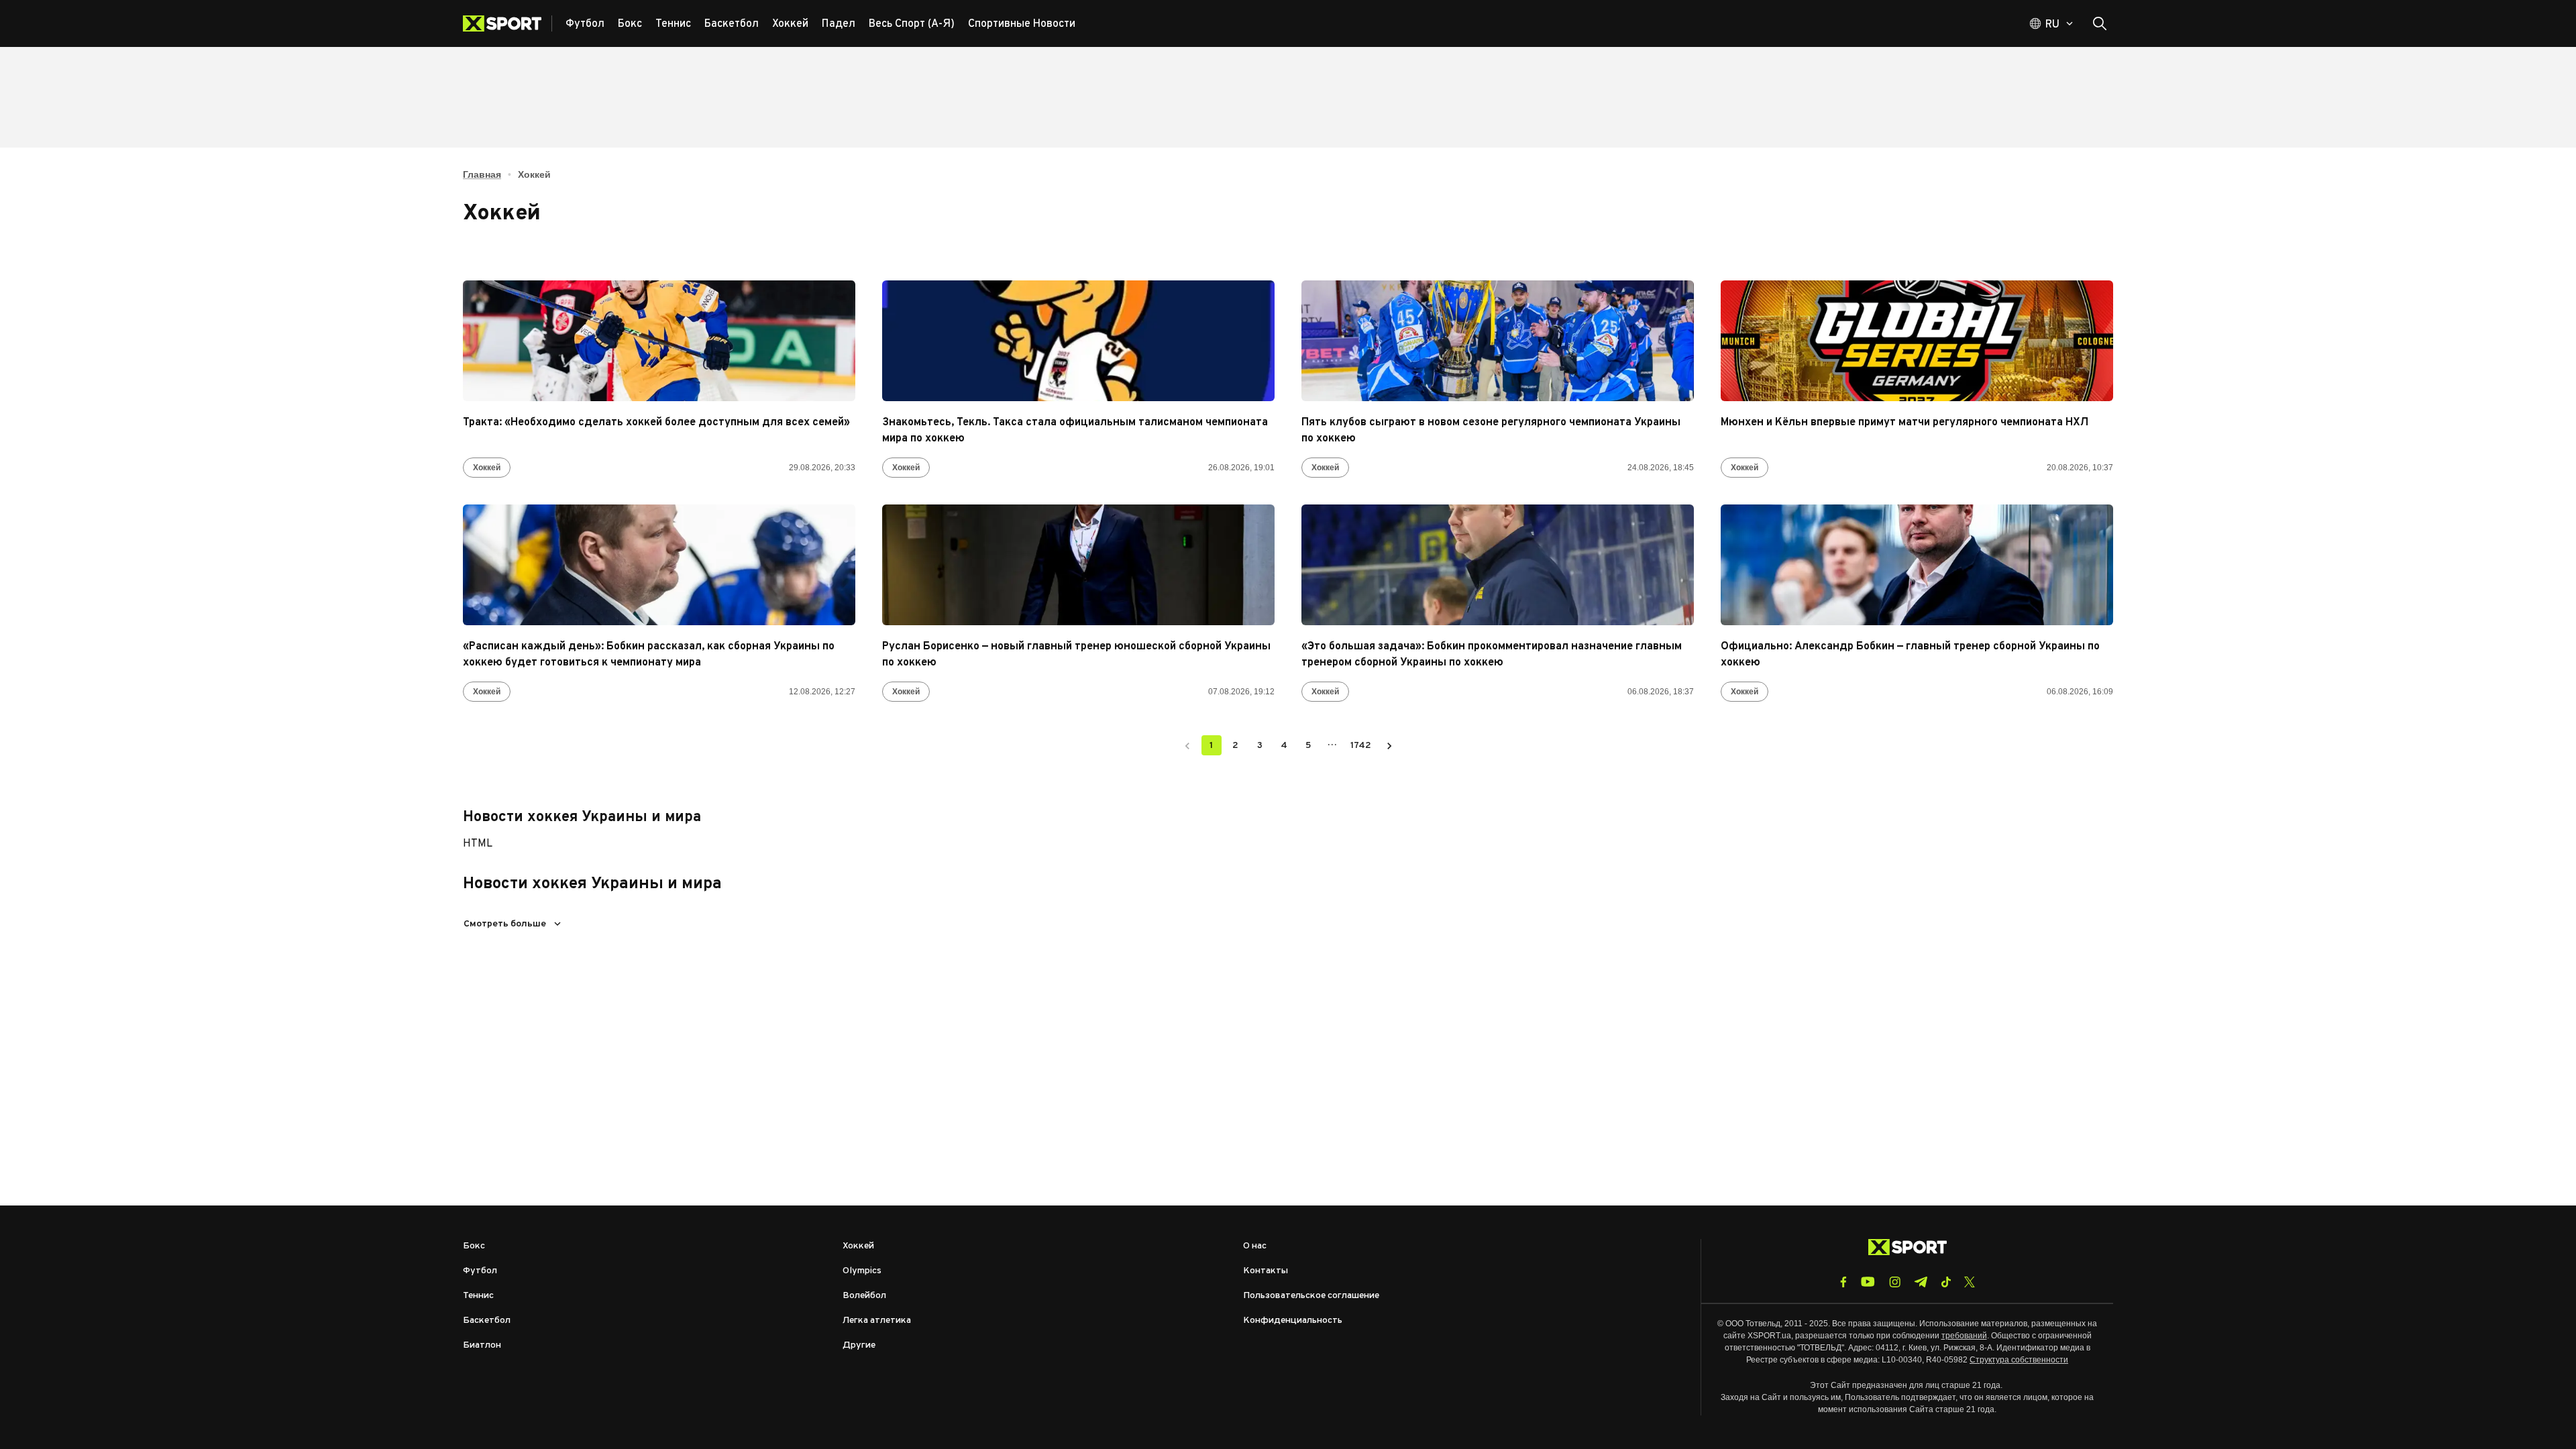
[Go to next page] (1389, 745)
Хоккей (487, 468)
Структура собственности (2019, 1360)
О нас (1255, 1246)
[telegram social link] (1921, 1282)
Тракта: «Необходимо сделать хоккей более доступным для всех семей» (656, 423)
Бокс (474, 1246)
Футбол (480, 1271)
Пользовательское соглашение (1311, 1296)
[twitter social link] (1970, 1282)
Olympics (862, 1271)
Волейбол (864, 1296)
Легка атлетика (877, 1321)
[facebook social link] (1843, 1282)
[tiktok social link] (1946, 1282)
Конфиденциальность (1293, 1321)
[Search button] (2100, 23)
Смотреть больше (505, 924)
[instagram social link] (1895, 1282)
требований (1964, 1336)
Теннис (478, 1296)
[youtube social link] (1868, 1282)
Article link (659, 341)
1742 (1361, 746)
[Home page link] (507, 23)
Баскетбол (487, 1321)
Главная (482, 174)
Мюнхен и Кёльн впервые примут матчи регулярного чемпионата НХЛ (1904, 423)
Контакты (1266, 1271)
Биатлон (482, 1345)
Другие (859, 1345)
